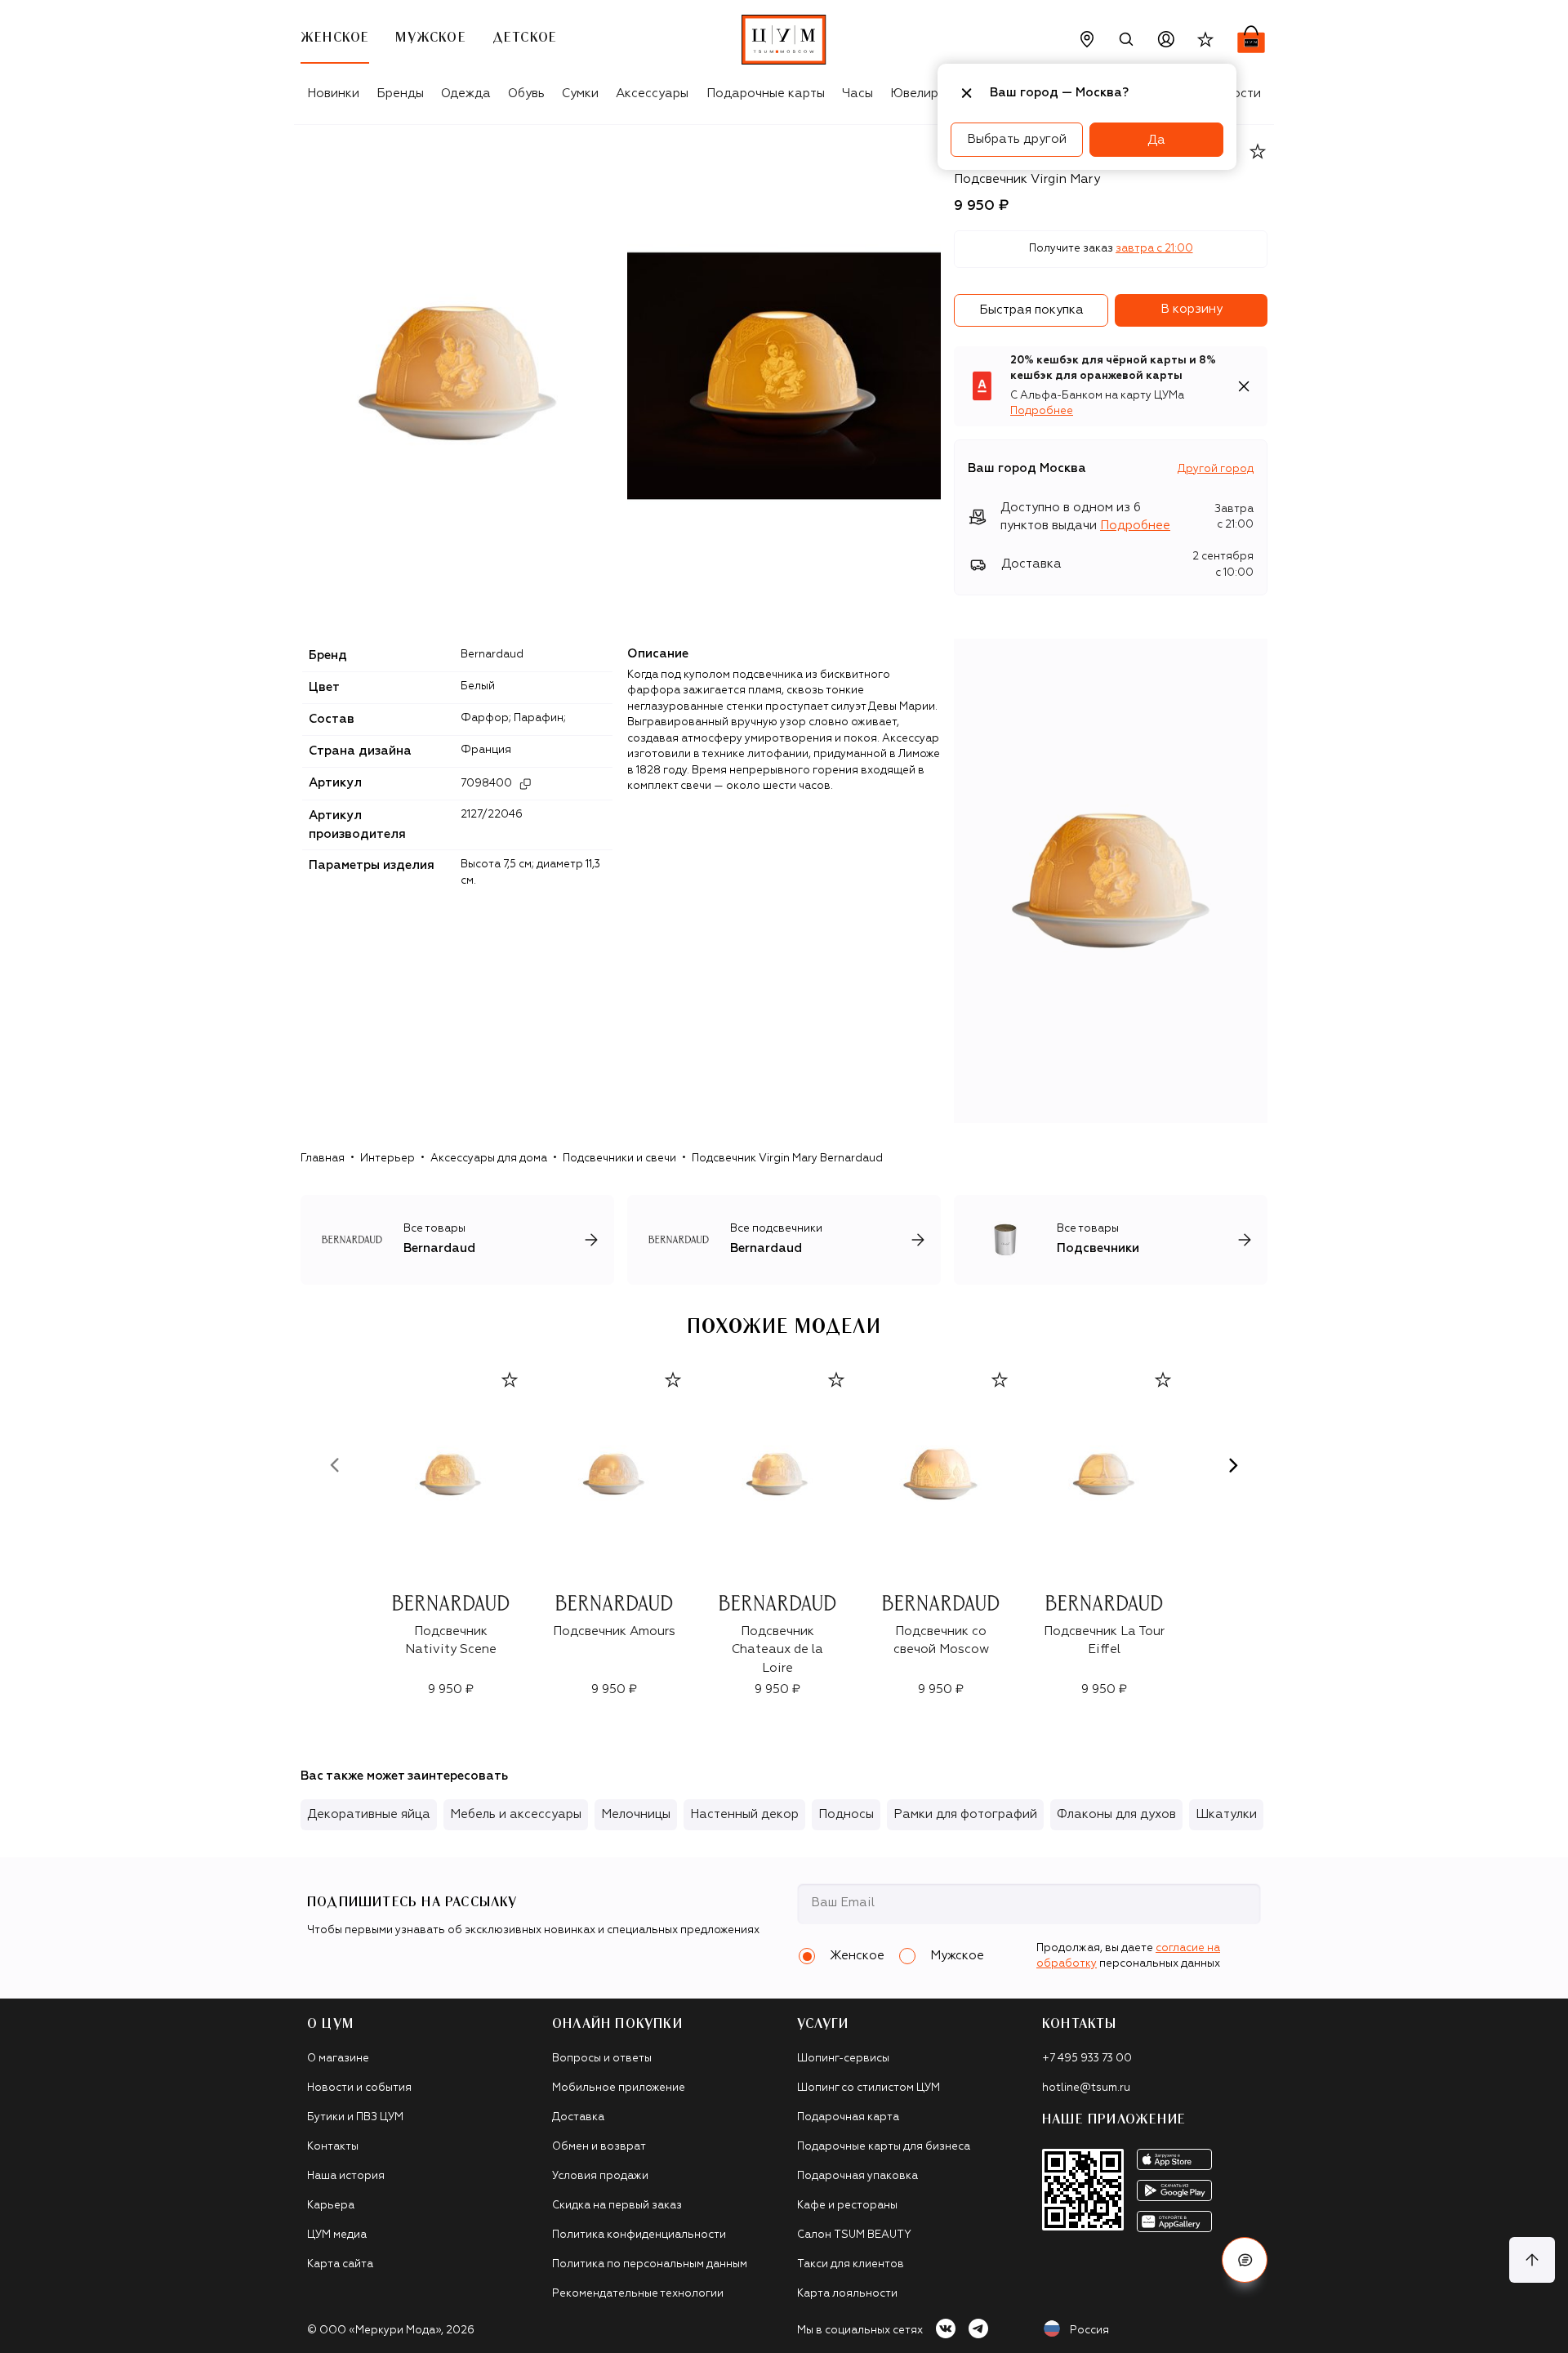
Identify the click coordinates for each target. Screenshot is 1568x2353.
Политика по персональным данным (650, 2264)
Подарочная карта (848, 2117)
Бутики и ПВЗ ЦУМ (355, 2117)
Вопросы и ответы (602, 2059)
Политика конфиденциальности (639, 2235)
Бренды (400, 94)
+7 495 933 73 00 (1087, 2059)
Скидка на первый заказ (617, 2206)
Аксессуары (652, 94)
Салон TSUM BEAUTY (854, 2235)
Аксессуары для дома (489, 1159)
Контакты (333, 2147)
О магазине (338, 2059)
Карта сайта (340, 2264)
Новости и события (359, 2088)
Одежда (466, 94)
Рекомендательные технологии (638, 2294)
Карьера (331, 2206)
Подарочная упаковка (857, 2176)
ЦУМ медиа (337, 2235)
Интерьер (388, 1159)
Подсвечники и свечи (619, 1159)
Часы (857, 94)
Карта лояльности (847, 2294)
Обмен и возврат (599, 2147)
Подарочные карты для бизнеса (884, 2147)
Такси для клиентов (851, 2264)
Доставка (578, 2117)
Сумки (580, 94)
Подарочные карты (766, 94)
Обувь (526, 94)
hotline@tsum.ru (1086, 2088)
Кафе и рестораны (847, 2206)
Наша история (346, 2176)
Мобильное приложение (619, 2088)
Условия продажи (600, 2176)
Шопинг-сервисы (843, 2059)
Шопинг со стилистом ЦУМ (869, 2088)
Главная (323, 1159)
